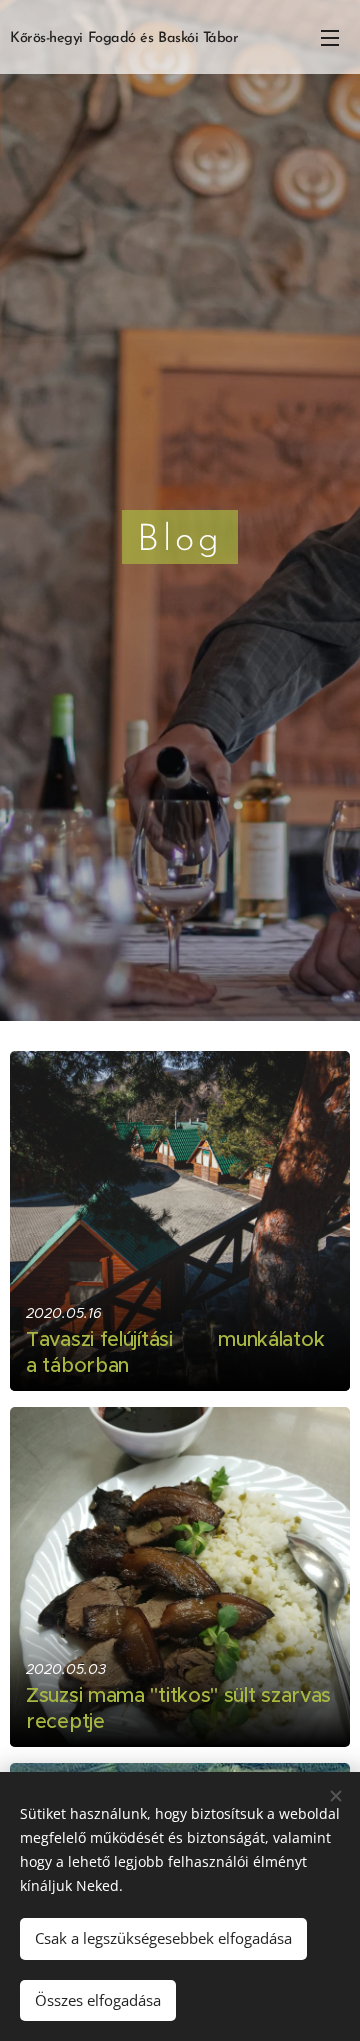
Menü (330, 37)
